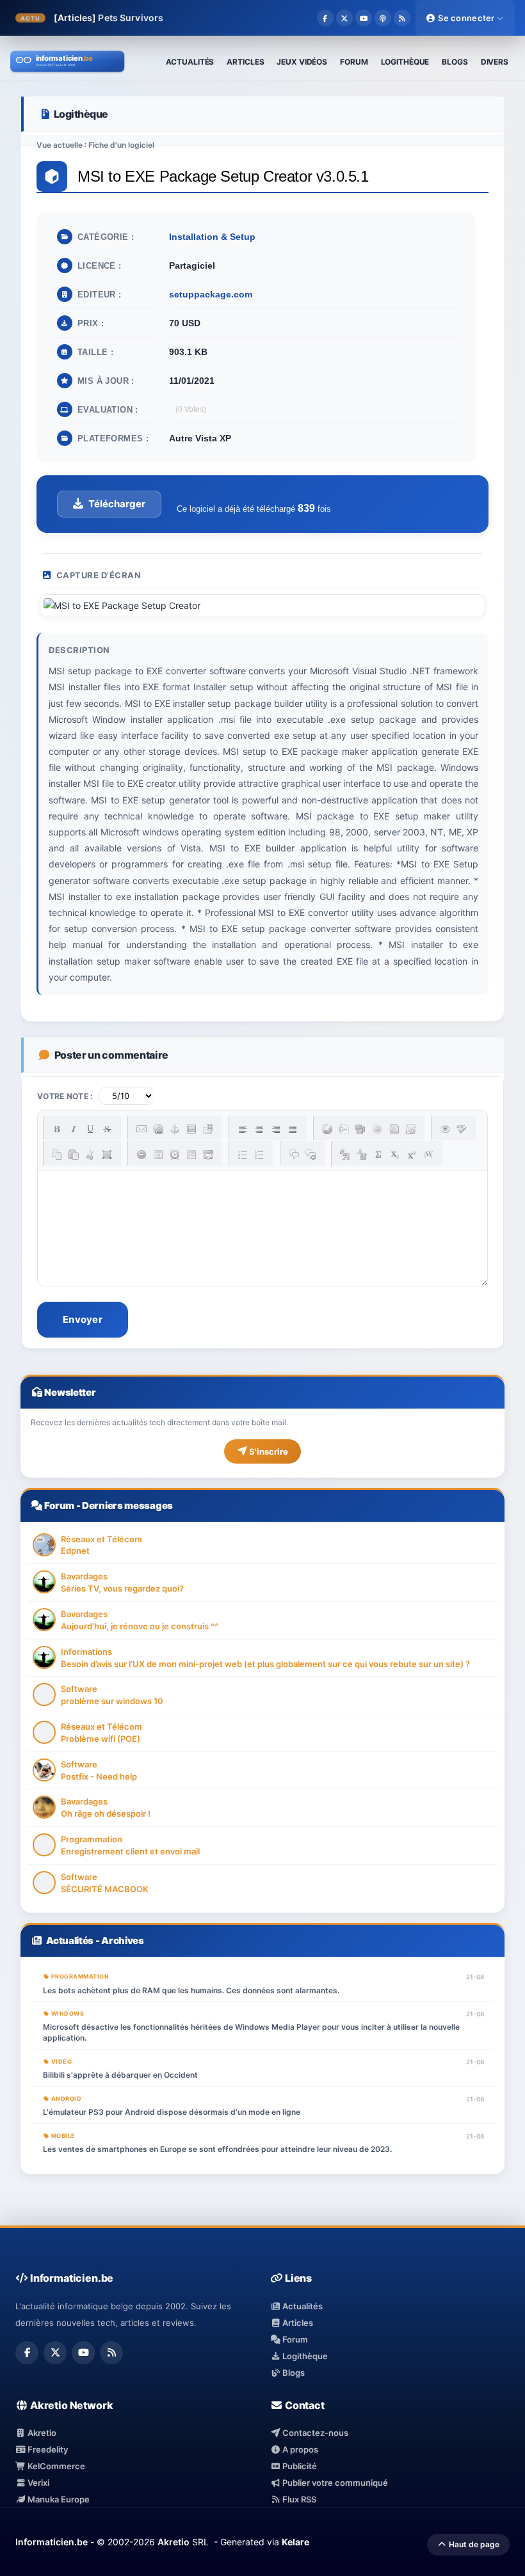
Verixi (37, 2483)
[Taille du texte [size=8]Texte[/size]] (428, 1155)
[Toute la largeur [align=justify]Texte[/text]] (293, 1129)
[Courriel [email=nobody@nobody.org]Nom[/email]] (141, 1129)
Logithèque (304, 2356)
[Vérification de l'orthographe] (462, 1129)
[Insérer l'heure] (175, 1155)
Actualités (70, 1940)
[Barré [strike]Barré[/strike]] (107, 1129)
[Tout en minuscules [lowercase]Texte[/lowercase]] (362, 1155)
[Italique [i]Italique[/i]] (74, 1129)
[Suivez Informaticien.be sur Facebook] (325, 18)
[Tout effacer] (141, 1155)
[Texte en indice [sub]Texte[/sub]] (395, 1155)
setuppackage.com (211, 294)
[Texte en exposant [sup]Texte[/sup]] (412, 1155)
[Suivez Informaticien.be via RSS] (402, 18)
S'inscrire (268, 1451)
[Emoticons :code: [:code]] (377, 1129)
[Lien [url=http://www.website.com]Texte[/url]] (158, 1129)
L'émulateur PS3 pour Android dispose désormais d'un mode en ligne (172, 2112)
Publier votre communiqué (334, 2483)
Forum (59, 1505)
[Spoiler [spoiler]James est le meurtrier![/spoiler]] (311, 1155)
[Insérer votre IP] (208, 1155)
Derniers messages (127, 1505)
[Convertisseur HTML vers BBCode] (394, 1129)
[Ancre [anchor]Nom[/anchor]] (175, 1129)
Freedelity (47, 2449)
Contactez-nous (314, 2433)
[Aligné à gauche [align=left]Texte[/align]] (243, 1129)
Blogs (293, 2373)
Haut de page (473, 2544)
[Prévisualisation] (445, 1129)
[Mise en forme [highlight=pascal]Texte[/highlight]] (344, 1129)
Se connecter (466, 18)
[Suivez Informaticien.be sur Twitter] (344, 18)
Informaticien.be (52, 2542)
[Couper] (90, 1155)
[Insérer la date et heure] (191, 1155)
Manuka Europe (58, 2499)
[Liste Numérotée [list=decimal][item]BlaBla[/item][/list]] (259, 1155)
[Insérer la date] (158, 1155)
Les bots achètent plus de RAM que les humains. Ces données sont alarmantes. (191, 1990)
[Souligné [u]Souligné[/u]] (90, 1129)
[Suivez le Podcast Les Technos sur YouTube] (364, 18)
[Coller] (74, 1155)
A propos (299, 2449)
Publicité (299, 2466)
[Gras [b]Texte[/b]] (57, 1129)
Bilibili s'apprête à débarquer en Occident (120, 2075)
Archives (123, 1940)
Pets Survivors (131, 18)
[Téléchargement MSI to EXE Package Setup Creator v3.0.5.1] (109, 504)
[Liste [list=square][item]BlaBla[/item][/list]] (243, 1155)
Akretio (41, 2433)
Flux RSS (298, 2499)
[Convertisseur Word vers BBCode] (410, 1129)
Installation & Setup (212, 237)
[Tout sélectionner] (107, 1155)
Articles (297, 2323)
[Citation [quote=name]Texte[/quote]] (294, 1155)
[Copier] (57, 1155)
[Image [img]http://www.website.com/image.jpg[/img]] (191, 1129)
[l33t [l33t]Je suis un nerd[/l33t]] (378, 1155)
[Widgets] (360, 1129)
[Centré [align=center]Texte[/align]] (259, 1129)
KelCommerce (55, 2466)
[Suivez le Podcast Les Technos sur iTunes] (383, 18)
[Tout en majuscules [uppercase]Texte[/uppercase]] (345, 1155)
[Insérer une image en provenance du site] (208, 1129)
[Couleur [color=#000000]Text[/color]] (327, 1129)
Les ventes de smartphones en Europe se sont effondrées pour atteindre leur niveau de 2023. (217, 2149)
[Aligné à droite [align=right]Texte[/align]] (276, 1129)
